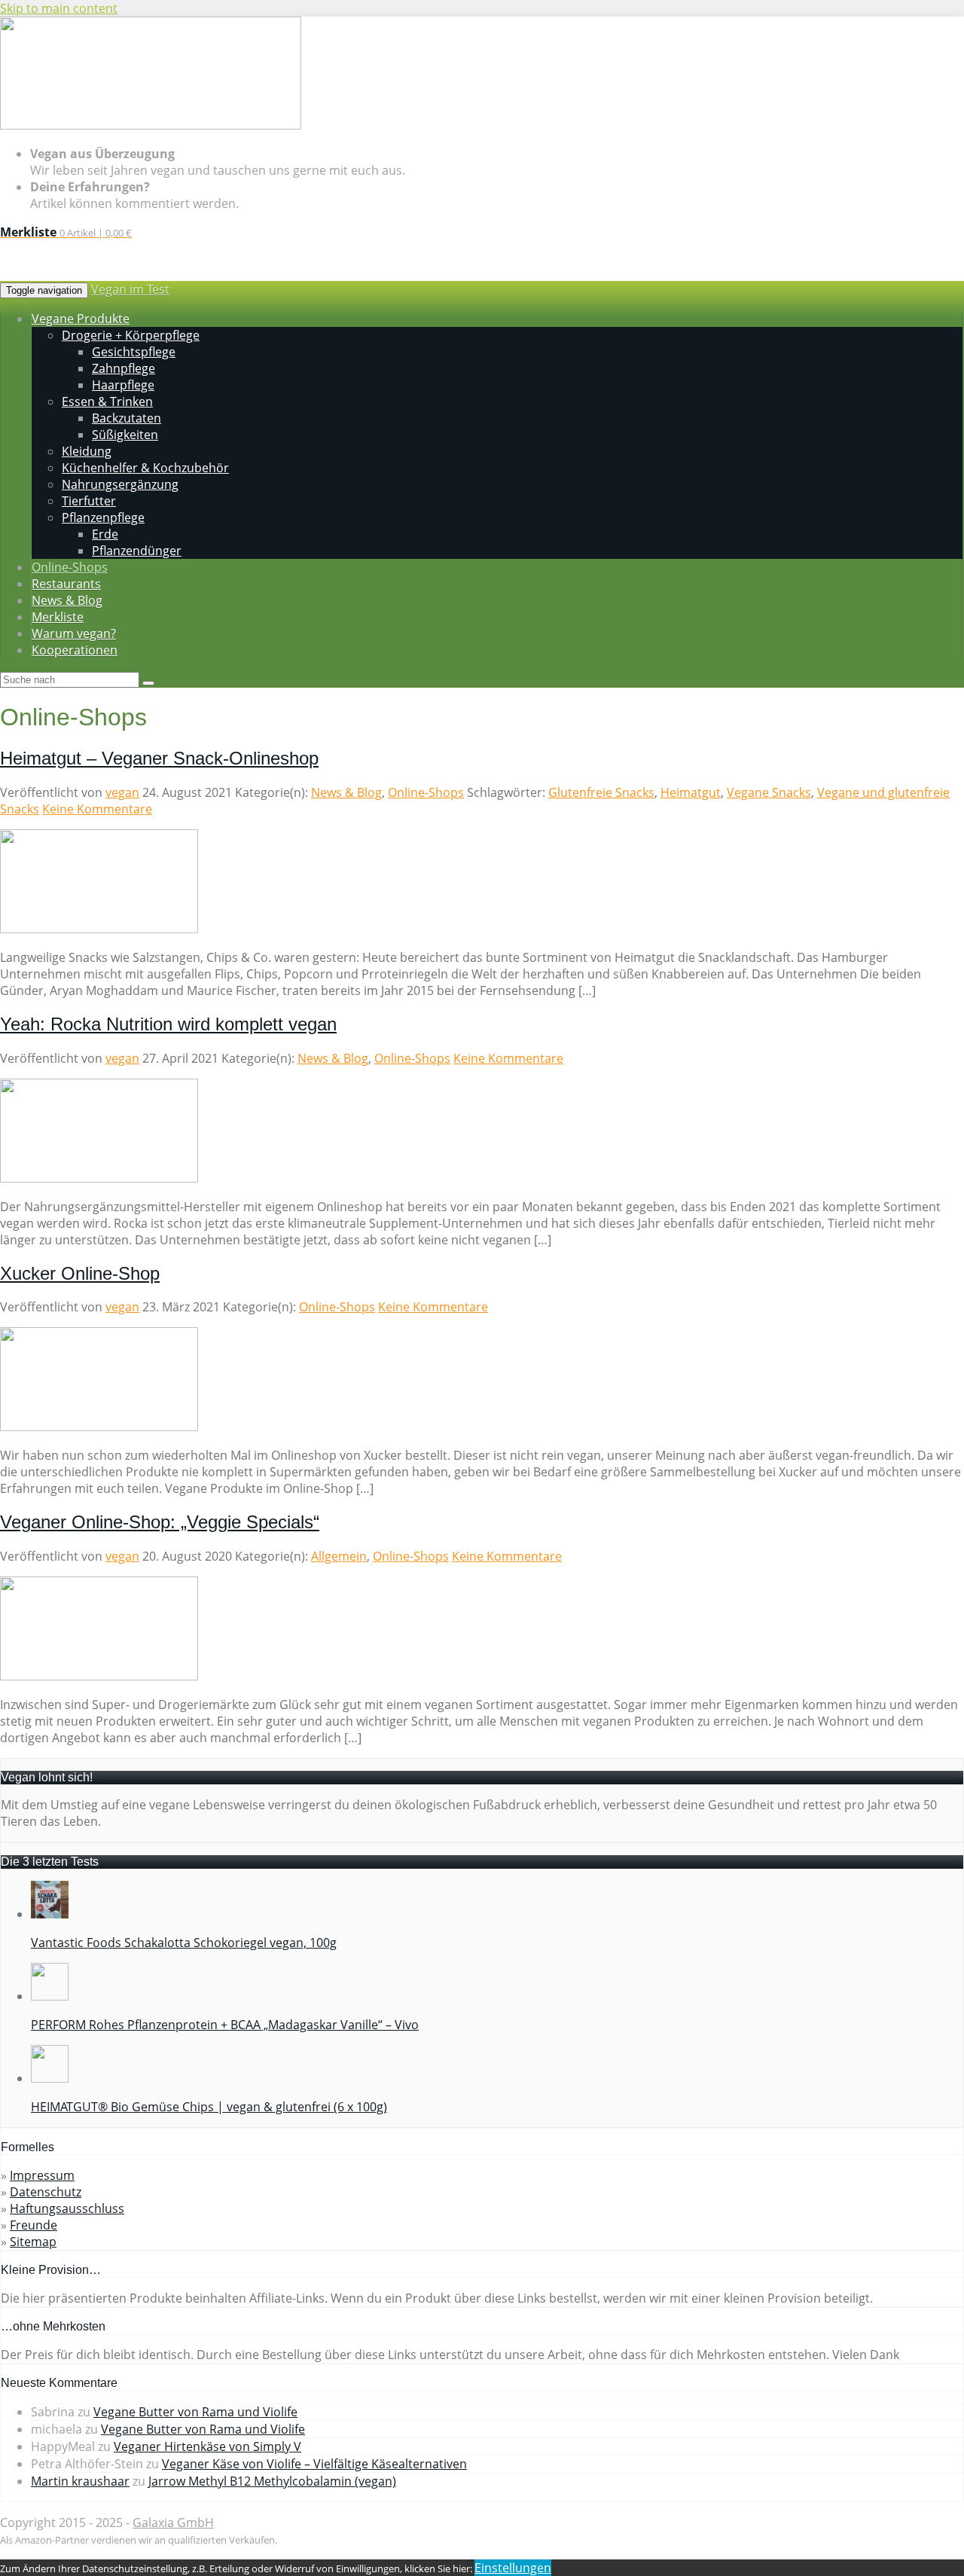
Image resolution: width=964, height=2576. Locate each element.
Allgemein (339, 1556)
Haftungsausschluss (67, 2208)
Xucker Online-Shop (80, 1273)
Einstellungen (513, 2568)
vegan (122, 792)
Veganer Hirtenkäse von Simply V (207, 2446)
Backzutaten (127, 418)
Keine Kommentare (97, 809)
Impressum (42, 2175)
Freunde (34, 2225)
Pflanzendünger (137, 551)
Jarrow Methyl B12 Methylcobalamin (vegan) (272, 2481)
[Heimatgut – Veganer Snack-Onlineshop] (99, 929)
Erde (105, 534)
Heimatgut (691, 792)
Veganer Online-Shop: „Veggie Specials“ (160, 1522)
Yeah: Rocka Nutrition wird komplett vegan (168, 1024)
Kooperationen (75, 650)
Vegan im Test (130, 289)
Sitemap (33, 2242)
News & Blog (346, 792)
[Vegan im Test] (151, 125)
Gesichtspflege (134, 352)
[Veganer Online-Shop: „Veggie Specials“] (99, 1676)
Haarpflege (123, 385)
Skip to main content (59, 8)
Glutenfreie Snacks (601, 792)
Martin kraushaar (80, 2481)
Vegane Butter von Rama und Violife (195, 2412)
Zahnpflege (124, 368)
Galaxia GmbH (173, 2523)
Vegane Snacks (769, 792)
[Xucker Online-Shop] (99, 1427)
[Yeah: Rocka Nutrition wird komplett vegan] (99, 1178)
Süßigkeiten (125, 435)
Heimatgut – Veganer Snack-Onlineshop (159, 758)
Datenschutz (46, 2192)
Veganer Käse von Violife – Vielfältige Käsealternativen (314, 2464)
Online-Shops (426, 792)
